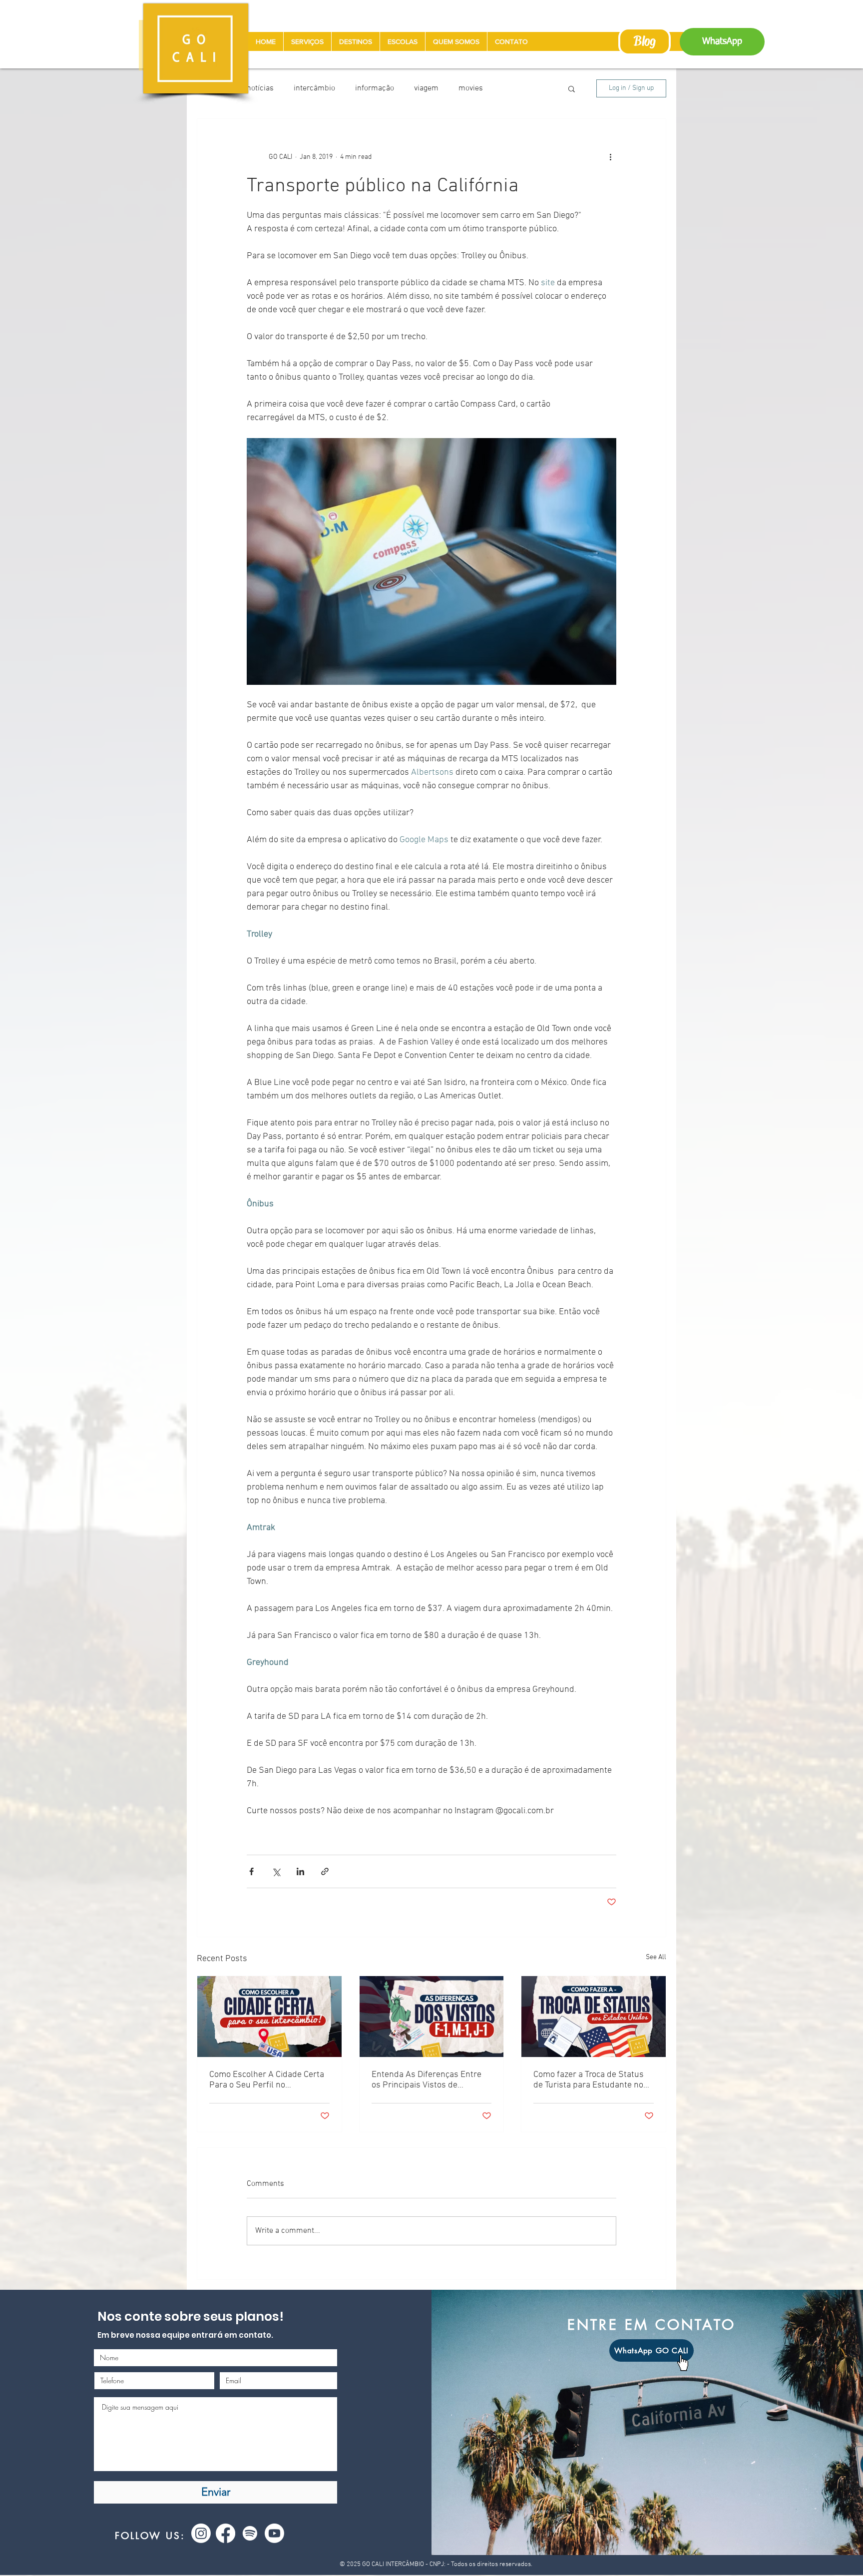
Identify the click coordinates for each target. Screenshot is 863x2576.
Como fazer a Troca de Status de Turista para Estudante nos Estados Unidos (591, 2080)
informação (375, 88)
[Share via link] (325, 1871)
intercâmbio (314, 88)
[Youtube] (274, 2533)
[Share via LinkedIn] (300, 1871)
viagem (426, 88)
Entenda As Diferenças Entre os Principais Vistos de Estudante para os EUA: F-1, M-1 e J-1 (431, 2080)
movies (471, 88)
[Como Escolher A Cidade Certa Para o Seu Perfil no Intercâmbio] (269, 2017)
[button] (572, 88)
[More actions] (610, 157)
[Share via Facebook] (251, 1871)
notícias (260, 88)
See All (656, 1957)
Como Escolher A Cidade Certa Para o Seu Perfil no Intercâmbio (267, 2080)
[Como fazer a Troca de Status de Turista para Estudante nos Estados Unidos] (594, 2017)
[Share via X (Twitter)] (276, 1871)
